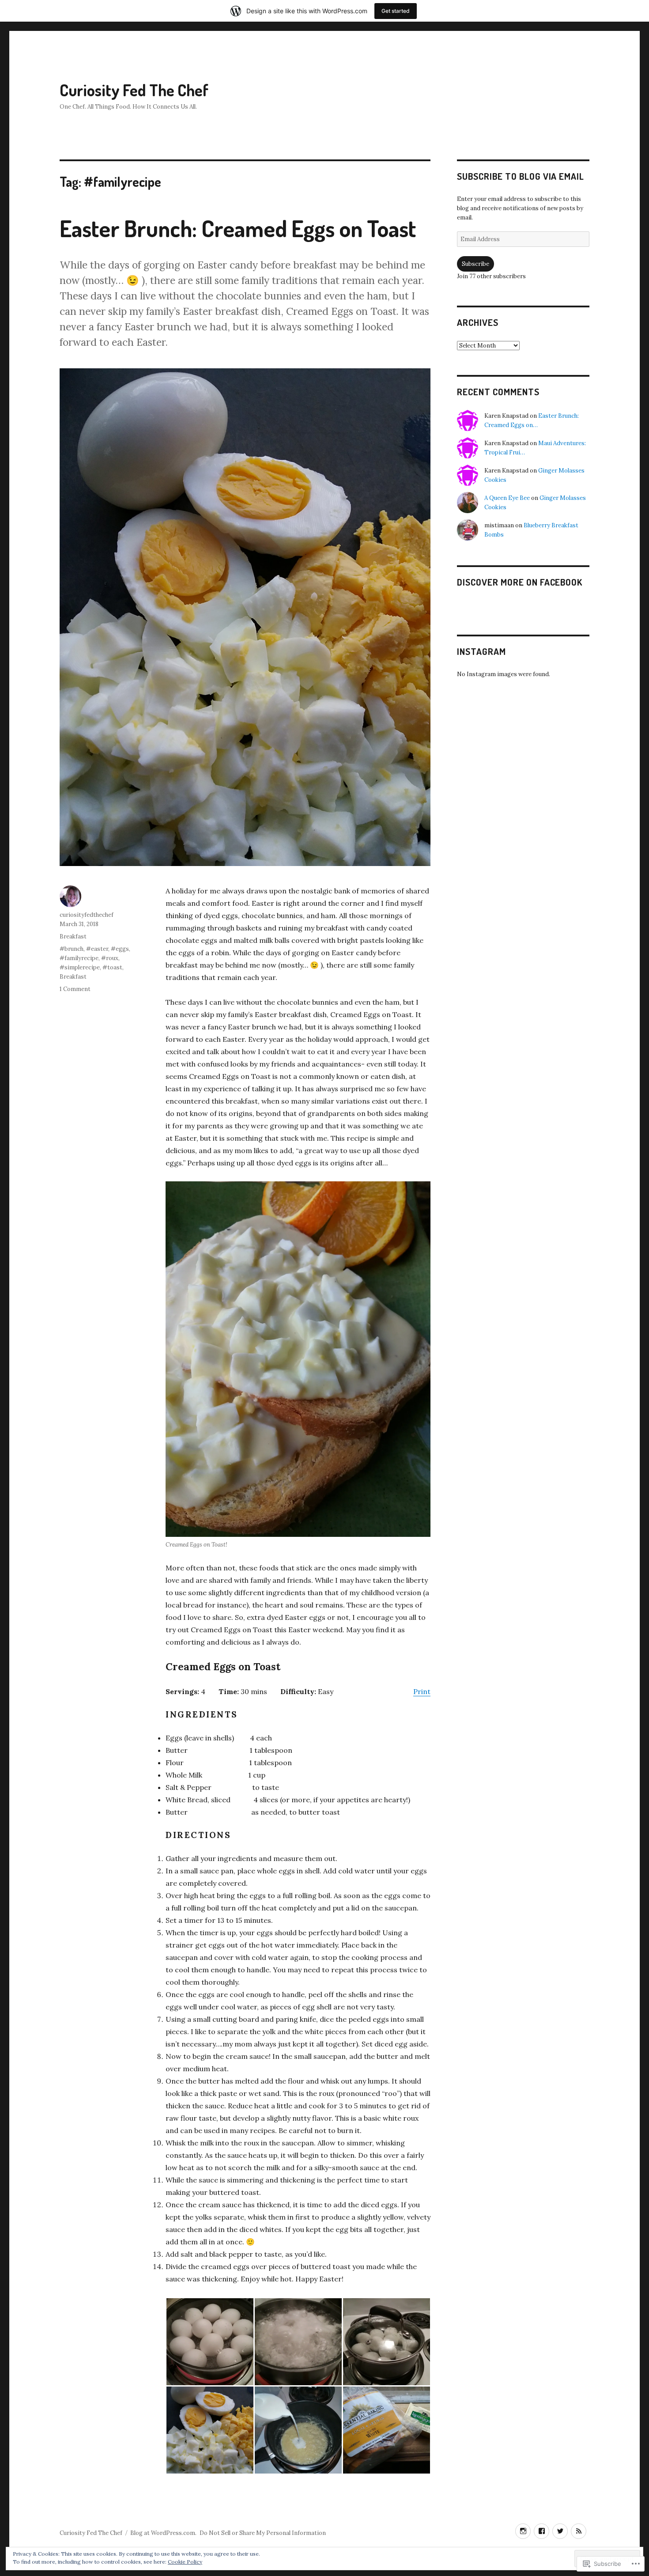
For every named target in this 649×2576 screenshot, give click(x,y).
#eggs (120, 949)
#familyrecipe (79, 958)
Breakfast (73, 936)
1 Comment (75, 989)
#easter (97, 949)
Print (422, 1691)
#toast (112, 967)
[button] (210, 2342)
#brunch (72, 949)
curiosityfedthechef (87, 915)
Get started (396, 11)
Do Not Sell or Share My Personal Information (263, 2533)
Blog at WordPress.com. (163, 2533)
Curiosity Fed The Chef (134, 90)
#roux (110, 958)
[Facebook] (541, 2531)
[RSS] (579, 2531)
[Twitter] (560, 2531)
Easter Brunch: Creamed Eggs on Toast (238, 228)
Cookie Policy (185, 2562)
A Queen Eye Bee (507, 498)
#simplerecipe (80, 967)
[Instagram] (523, 2531)
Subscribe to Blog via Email (521, 176)
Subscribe (475, 264)
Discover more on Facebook (520, 582)
